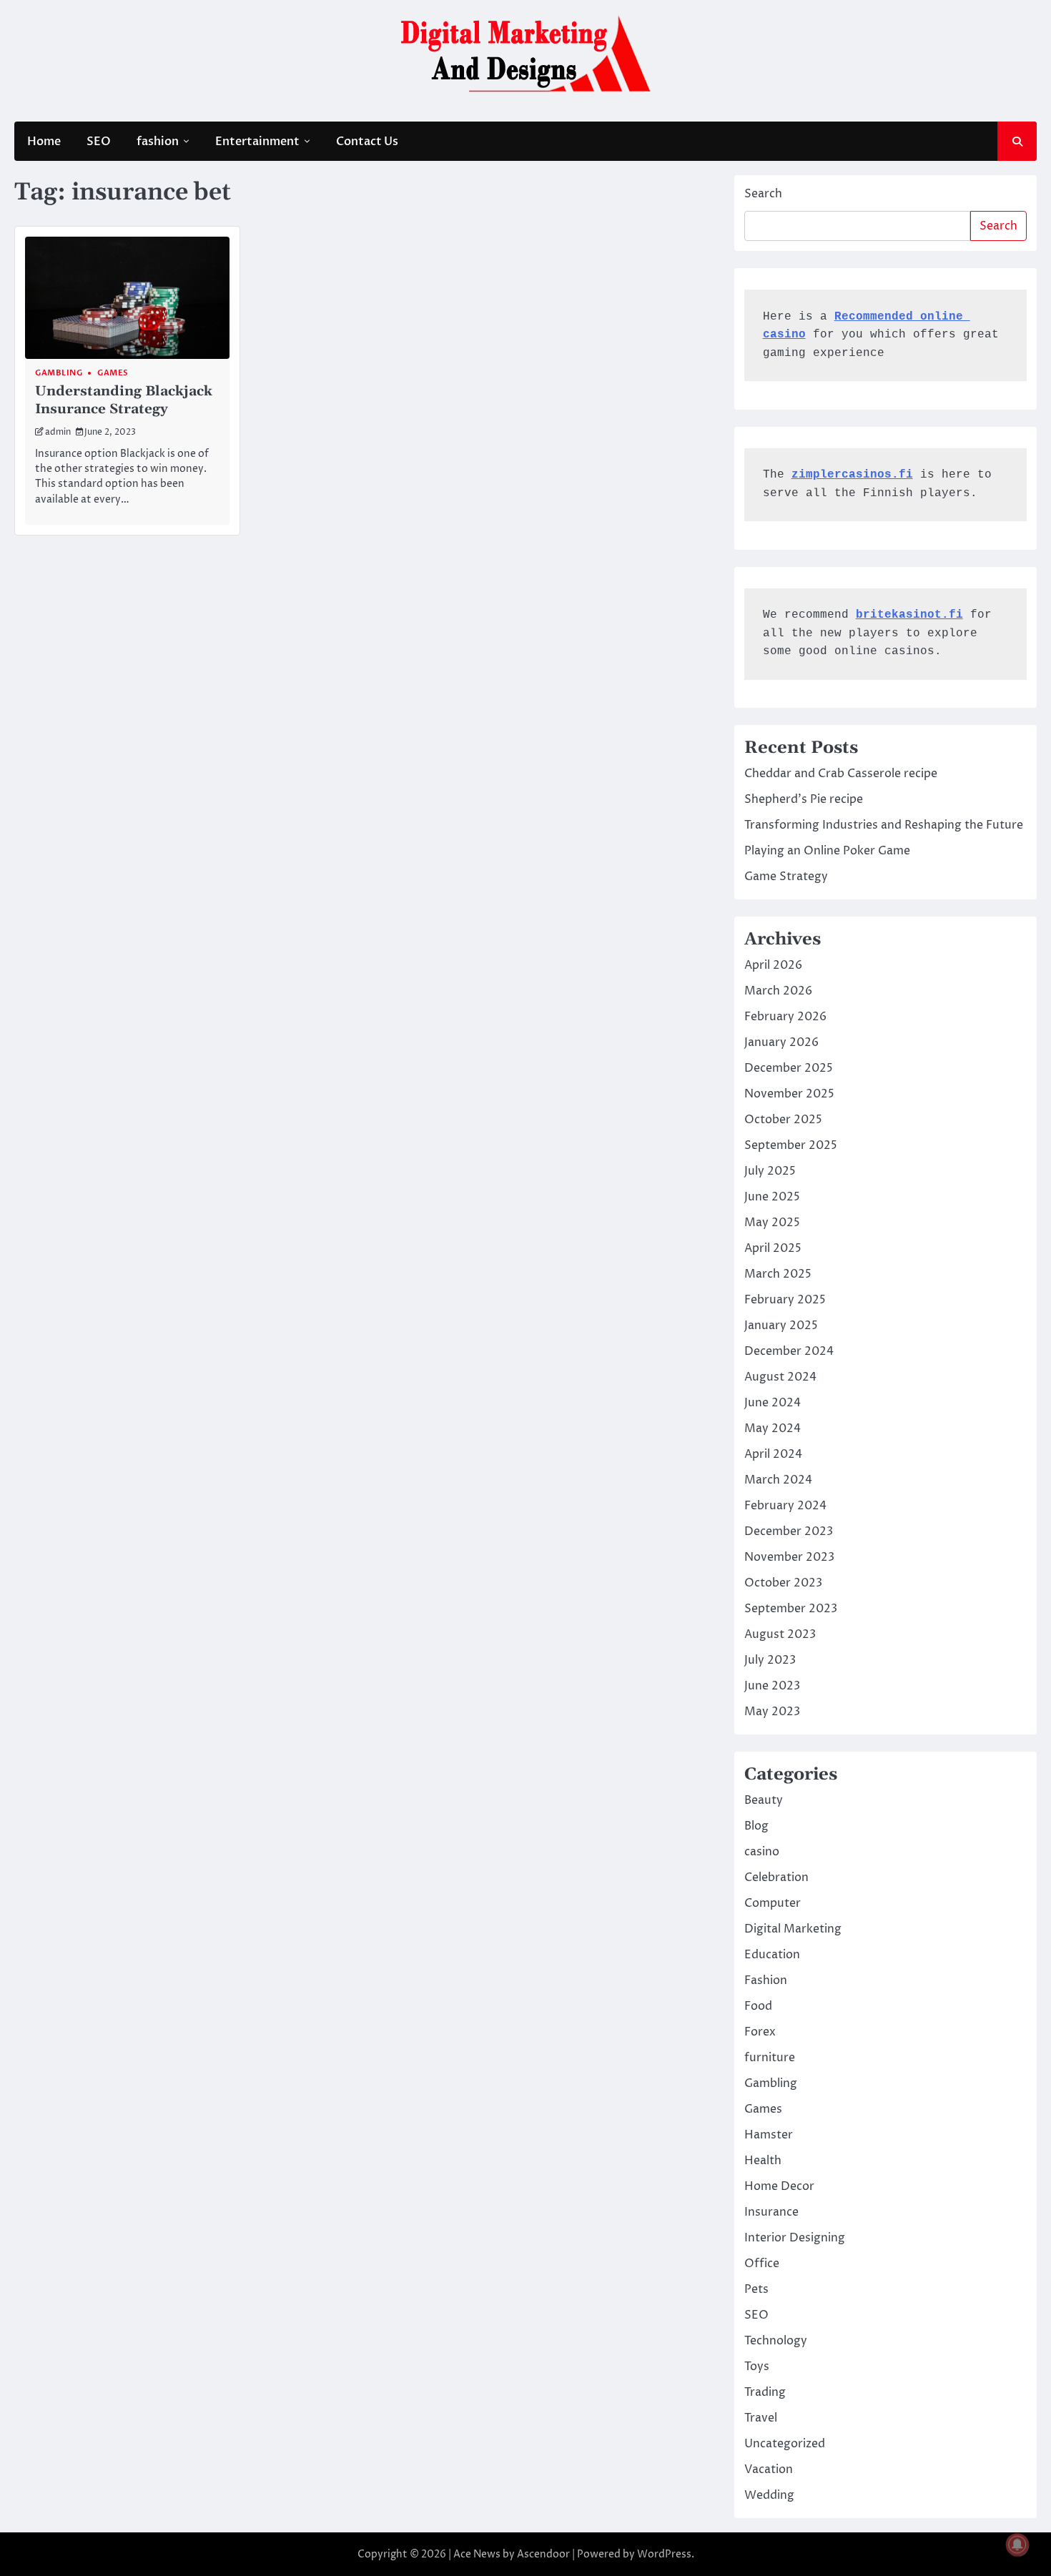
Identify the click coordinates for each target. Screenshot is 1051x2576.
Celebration (776, 1877)
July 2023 (770, 1660)
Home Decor (779, 2186)
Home (44, 142)
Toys (757, 2367)
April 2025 (773, 1248)
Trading (765, 2392)
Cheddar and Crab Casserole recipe (841, 774)
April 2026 (773, 965)
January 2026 (781, 1042)
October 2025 (783, 1120)
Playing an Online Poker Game (827, 851)
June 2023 (772, 1686)
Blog (756, 1826)
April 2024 (773, 1454)
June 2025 (772, 1197)
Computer (773, 1903)
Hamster (769, 2135)
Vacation (769, 2469)
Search (763, 194)
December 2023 (789, 1531)
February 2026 (785, 1017)
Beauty (764, 1800)
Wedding (769, 2495)
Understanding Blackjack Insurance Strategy (124, 400)
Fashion (766, 1980)
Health (763, 2161)
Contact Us (367, 142)
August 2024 (780, 1377)
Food (758, 2006)
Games (113, 373)
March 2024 (778, 1480)
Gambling (59, 373)
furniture (770, 2058)
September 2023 (791, 1609)
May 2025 (772, 1223)
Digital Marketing (793, 1929)
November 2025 (789, 1094)
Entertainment (257, 142)
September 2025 (791, 1145)
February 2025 (785, 1300)
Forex (760, 2032)
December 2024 (789, 1351)
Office (762, 2264)
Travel (761, 2418)
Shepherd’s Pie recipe (804, 799)
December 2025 (789, 1068)
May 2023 (772, 1712)
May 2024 (773, 1428)
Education (772, 1955)
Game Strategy (786, 877)
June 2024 (773, 1403)
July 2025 (770, 1171)
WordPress (664, 2554)
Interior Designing (795, 2238)
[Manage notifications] (1017, 2545)
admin (58, 432)
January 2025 (781, 1326)
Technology (776, 2341)
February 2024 (785, 1506)
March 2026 (778, 991)
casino (762, 1852)
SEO (99, 142)
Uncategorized (785, 2444)
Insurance (771, 2212)
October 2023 (783, 1583)
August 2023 (780, 1634)
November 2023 (789, 1557)
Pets (756, 2289)
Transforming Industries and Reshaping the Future (884, 825)
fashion (158, 142)
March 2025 (778, 1274)
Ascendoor (543, 2554)
